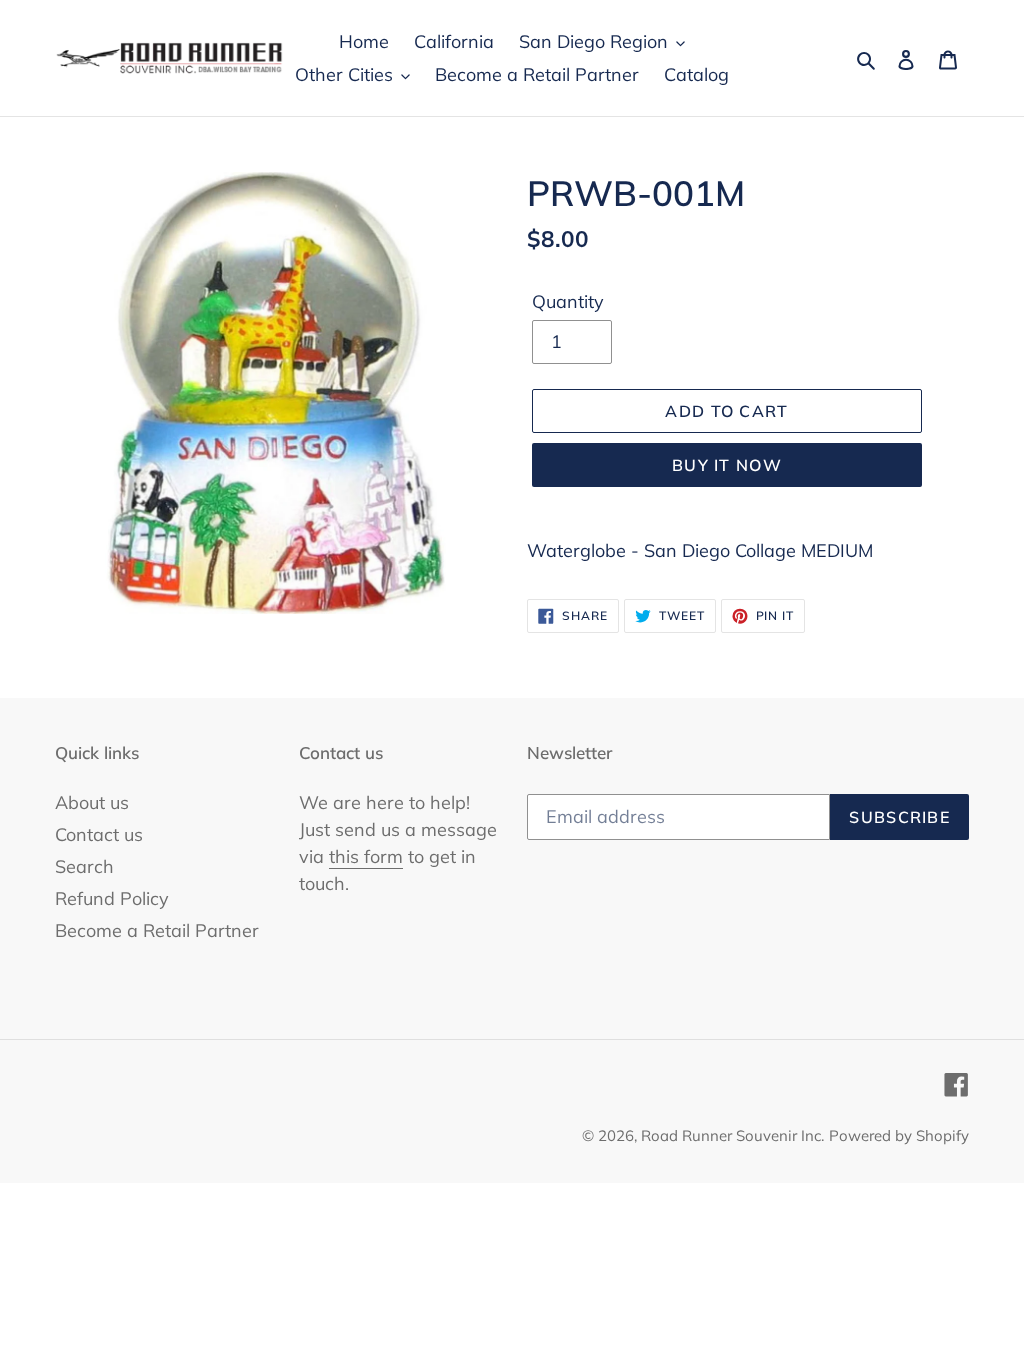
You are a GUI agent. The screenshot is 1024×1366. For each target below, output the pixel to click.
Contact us (99, 834)
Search (84, 866)
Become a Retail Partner (157, 930)
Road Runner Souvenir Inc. (732, 1135)
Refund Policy (112, 898)
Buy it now (727, 465)
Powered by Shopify (899, 1135)
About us (92, 802)
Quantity (568, 301)
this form (366, 856)
